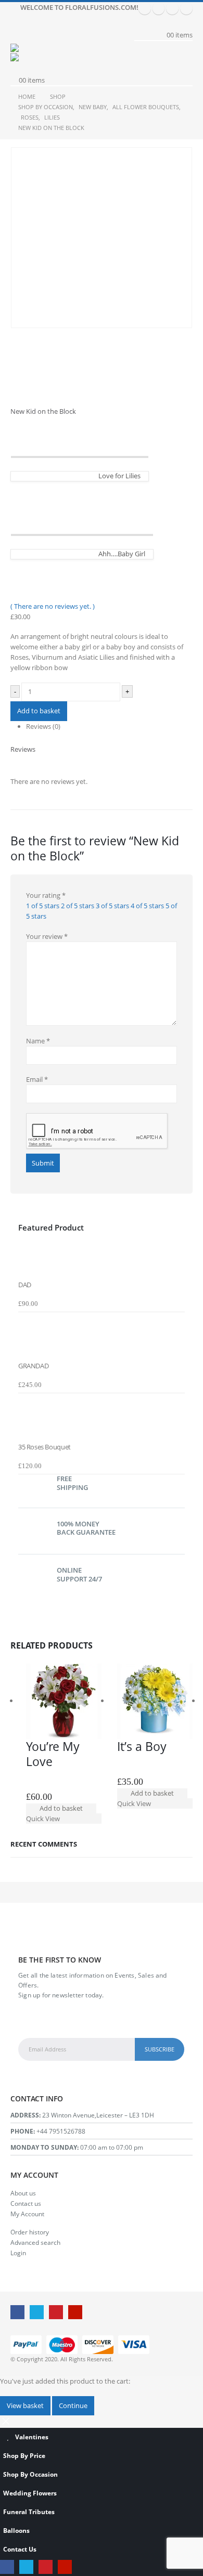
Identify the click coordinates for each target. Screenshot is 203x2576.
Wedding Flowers (30, 2493)
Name (38, 1041)
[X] (159, 8)
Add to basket (39, 711)
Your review (47, 936)
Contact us (26, 2203)
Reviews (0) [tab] (43, 726)
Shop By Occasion (30, 2474)
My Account (27, 2214)
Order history (30, 2232)
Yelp (75, 2312)
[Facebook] (145, 8)
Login (18, 2253)
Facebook (17, 2312)
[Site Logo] (39, 48)
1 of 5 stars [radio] (43, 906)
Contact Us (20, 2549)
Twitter (37, 2312)
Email (37, 1079)
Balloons (16, 2530)
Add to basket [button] (61, 1808)
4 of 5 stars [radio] (147, 906)
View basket (25, 2405)
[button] (18, 31)
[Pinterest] (172, 8)
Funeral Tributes (29, 2512)
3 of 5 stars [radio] (112, 906)
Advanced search (35, 2242)
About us (23, 2193)
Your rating (46, 895)
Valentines (32, 2437)
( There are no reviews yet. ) (53, 606)
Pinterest (56, 2312)
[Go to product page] (102, 1256)
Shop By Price (24, 2455)
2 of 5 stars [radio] (78, 906)
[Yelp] (186, 8)
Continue (73, 2405)
